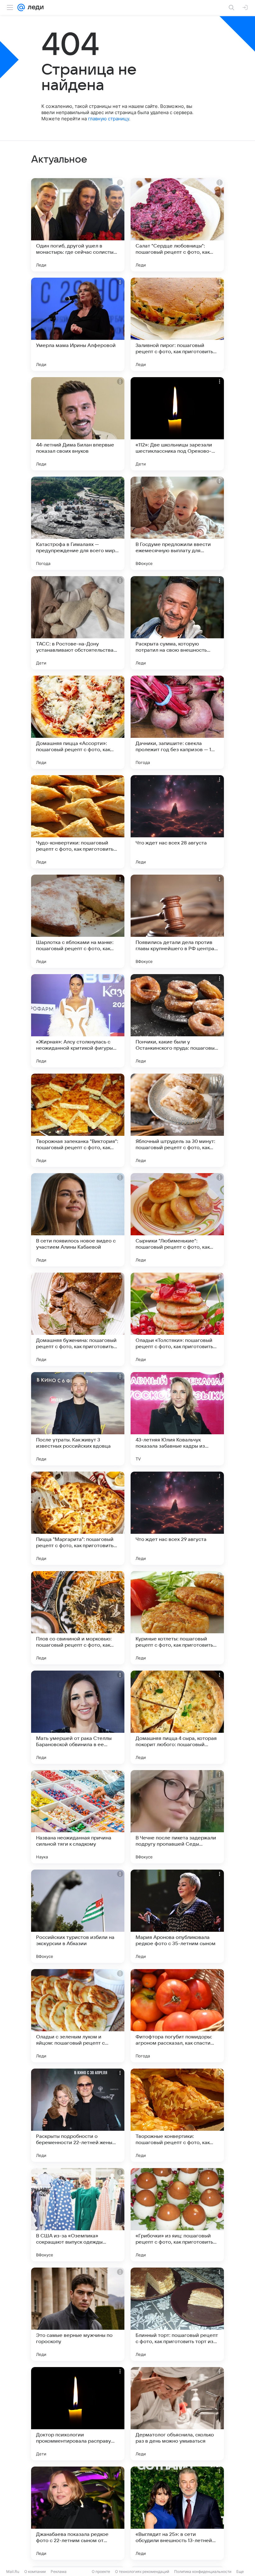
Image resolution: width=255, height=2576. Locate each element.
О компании (35, 2571)
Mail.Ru (13, 2571)
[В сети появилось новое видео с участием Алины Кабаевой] (78, 1220)
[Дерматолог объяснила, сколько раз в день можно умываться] (177, 2414)
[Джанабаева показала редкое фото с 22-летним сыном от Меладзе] (78, 2513)
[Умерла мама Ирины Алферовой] (78, 324)
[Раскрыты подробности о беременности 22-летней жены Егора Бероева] (78, 2115)
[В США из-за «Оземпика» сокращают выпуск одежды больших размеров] (78, 2215)
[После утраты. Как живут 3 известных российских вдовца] (78, 1419)
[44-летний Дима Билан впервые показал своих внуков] (78, 424)
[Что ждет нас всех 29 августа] (177, 1518)
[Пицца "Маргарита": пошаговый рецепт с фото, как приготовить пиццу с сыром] (78, 1518)
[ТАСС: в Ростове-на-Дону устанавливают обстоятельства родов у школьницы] (78, 623)
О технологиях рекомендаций (142, 2571)
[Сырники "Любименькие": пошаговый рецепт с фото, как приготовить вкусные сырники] (177, 1220)
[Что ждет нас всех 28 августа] (177, 822)
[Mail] (21, 7)
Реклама (59, 2571)
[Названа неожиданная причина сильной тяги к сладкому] (78, 1817)
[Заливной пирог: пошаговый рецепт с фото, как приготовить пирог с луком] (177, 324)
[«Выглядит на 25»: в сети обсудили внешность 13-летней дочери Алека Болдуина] (177, 2513)
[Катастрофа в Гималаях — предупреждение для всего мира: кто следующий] (78, 523)
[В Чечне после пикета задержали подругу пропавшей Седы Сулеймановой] (177, 1817)
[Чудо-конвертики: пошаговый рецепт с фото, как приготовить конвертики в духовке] (78, 822)
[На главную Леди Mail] (34, 7)
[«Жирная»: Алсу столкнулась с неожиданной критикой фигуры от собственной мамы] (78, 1021)
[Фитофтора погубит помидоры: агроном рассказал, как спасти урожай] (177, 2016)
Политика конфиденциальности (203, 2571)
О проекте (101, 2571)
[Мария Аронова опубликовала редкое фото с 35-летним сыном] (177, 1916)
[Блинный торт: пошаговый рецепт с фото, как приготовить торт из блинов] (177, 2314)
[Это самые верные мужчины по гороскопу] (78, 2314)
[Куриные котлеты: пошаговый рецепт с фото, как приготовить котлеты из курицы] (177, 1618)
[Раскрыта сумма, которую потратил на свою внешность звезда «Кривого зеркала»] (177, 623)
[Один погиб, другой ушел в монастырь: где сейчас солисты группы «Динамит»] (78, 225)
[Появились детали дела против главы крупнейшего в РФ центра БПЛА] (177, 921)
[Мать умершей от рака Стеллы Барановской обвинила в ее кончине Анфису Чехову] (78, 1717)
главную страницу (109, 119)
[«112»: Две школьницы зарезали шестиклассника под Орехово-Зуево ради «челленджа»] (177, 424)
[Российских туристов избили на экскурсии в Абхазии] (78, 1916)
